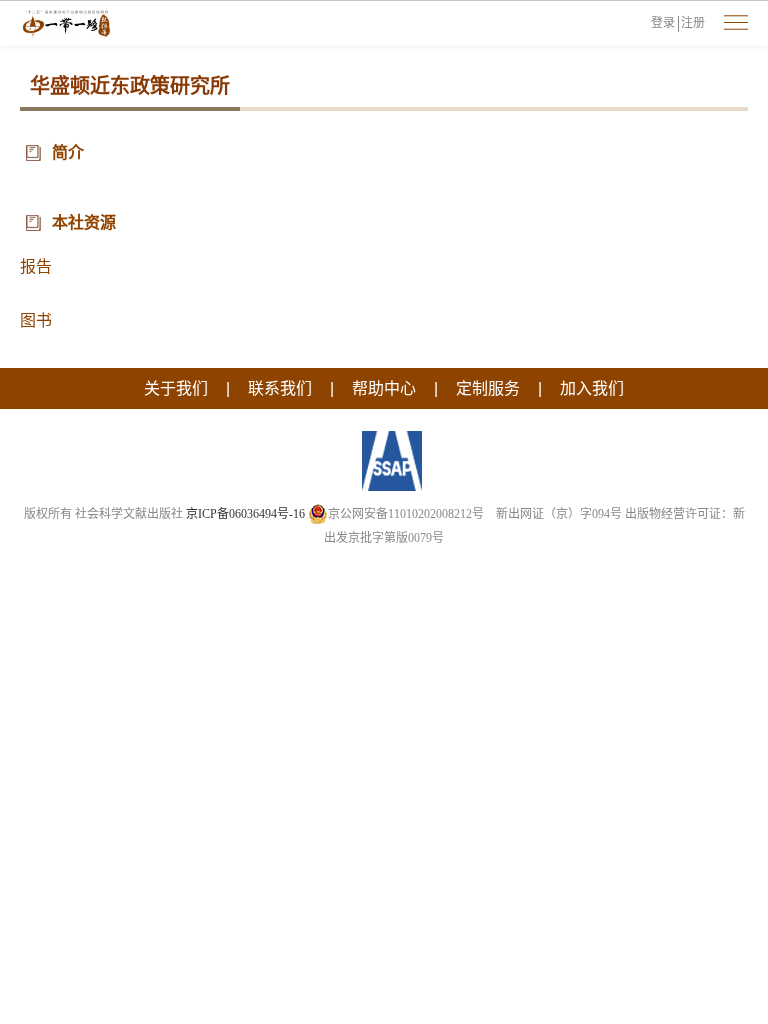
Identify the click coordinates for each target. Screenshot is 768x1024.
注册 (693, 23)
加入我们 (592, 388)
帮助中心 (384, 388)
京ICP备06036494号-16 (245, 514)
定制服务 (488, 388)
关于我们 (176, 388)
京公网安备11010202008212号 (406, 514)
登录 (663, 23)
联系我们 (280, 388)
